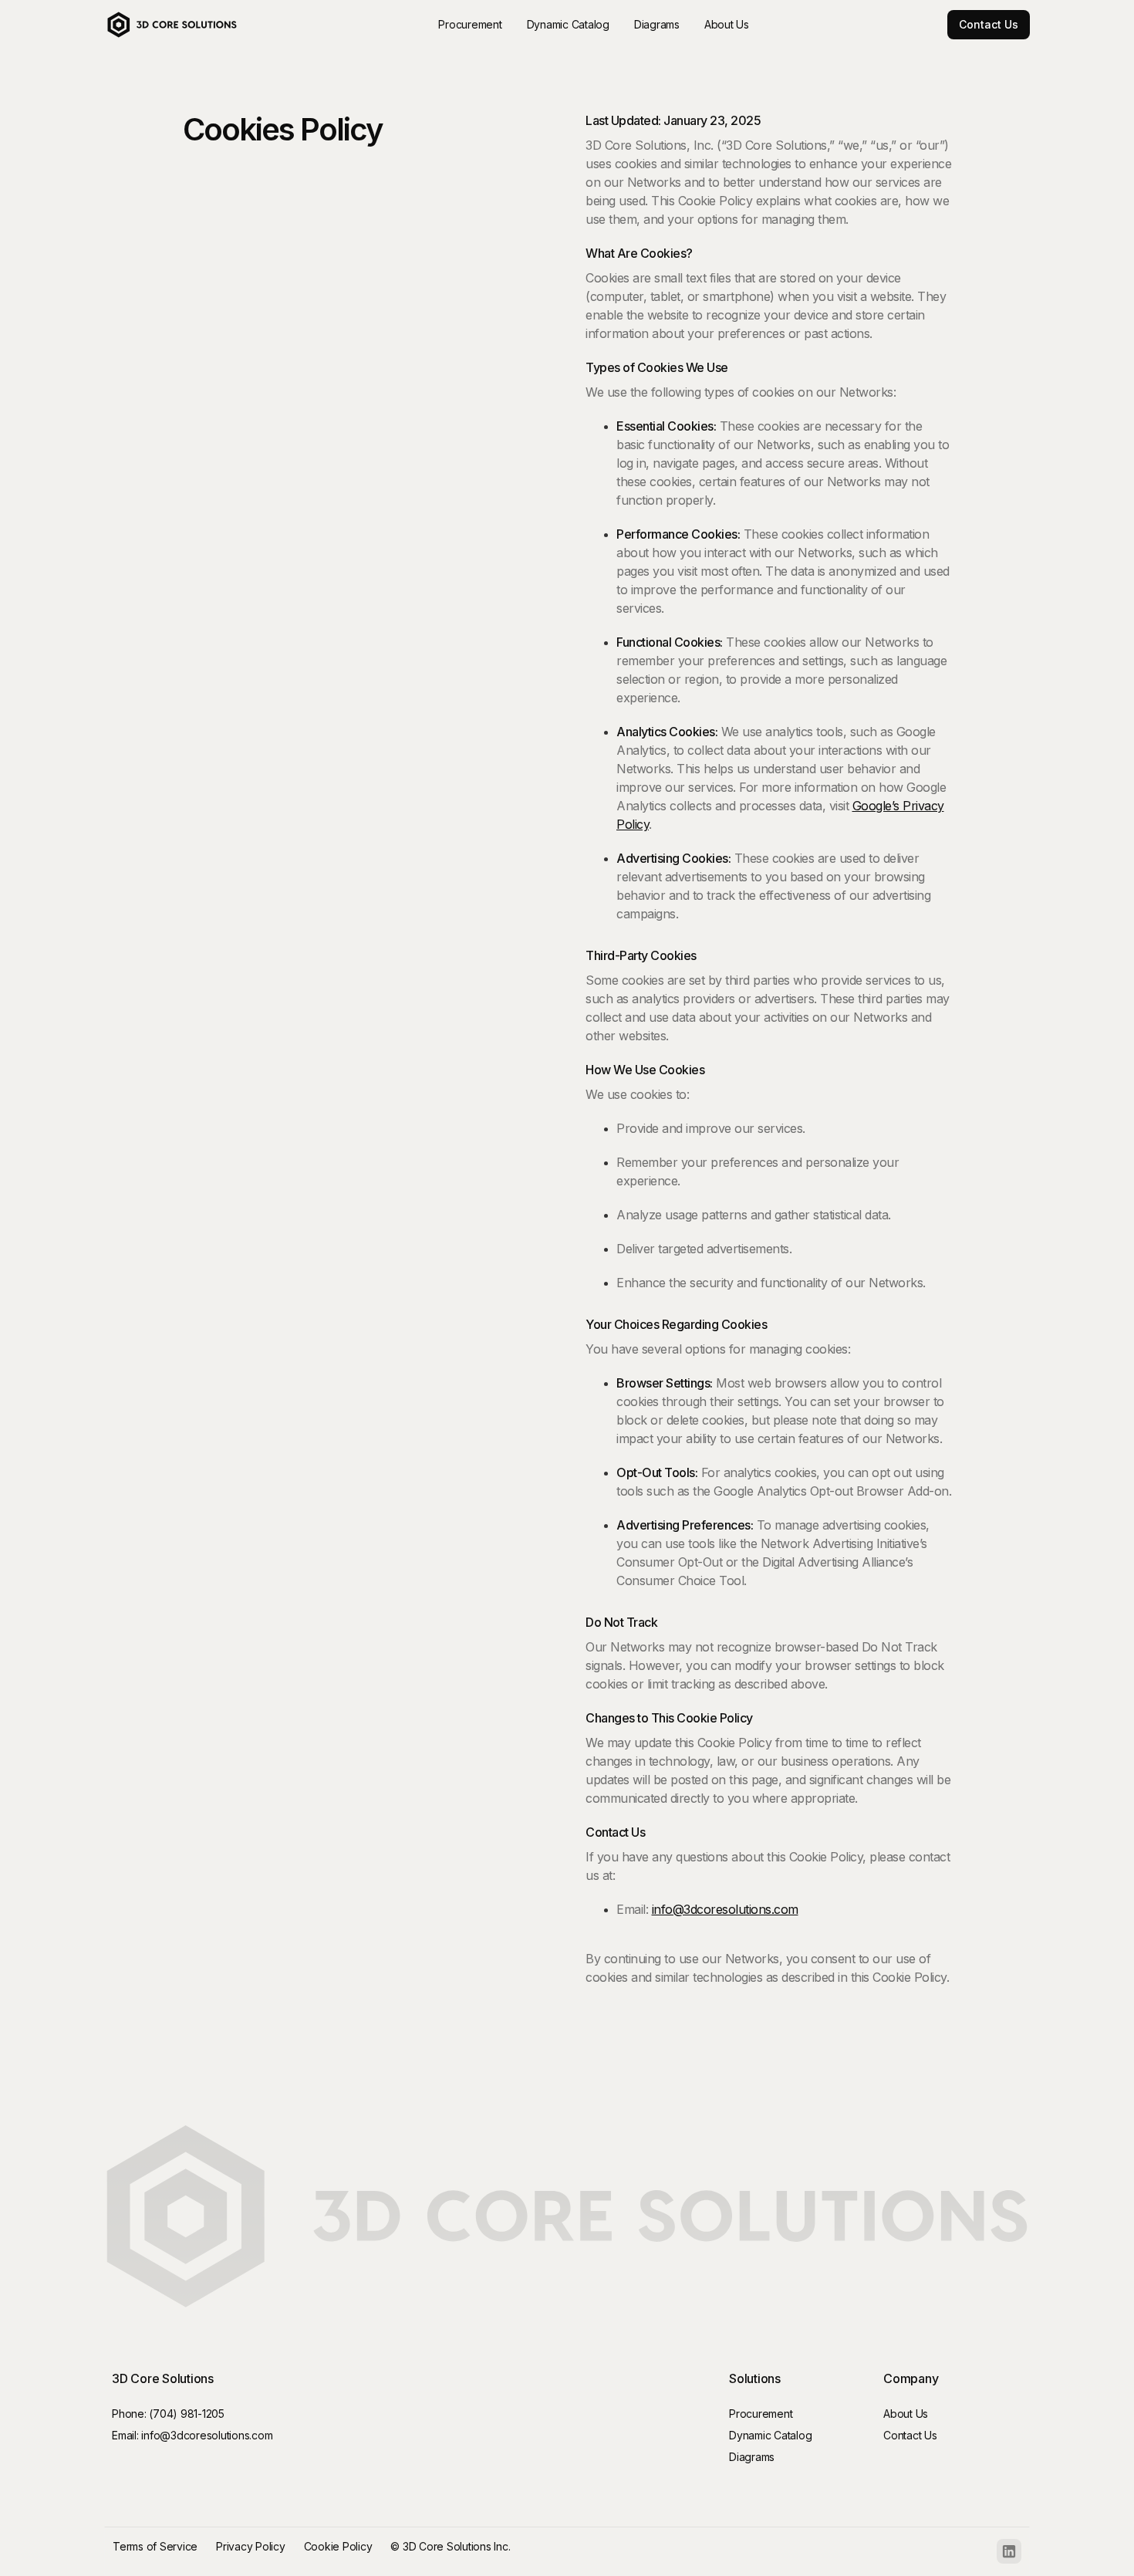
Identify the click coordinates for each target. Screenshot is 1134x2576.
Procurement (761, 2414)
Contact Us (989, 24)
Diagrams (752, 2457)
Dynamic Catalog (770, 2435)
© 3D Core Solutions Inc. (450, 2546)
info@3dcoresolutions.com (725, 1909)
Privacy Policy (251, 2546)
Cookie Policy (338, 2546)
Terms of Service (155, 2546)
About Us (906, 2414)
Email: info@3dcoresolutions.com (192, 2435)
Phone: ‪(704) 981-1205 (168, 2414)
